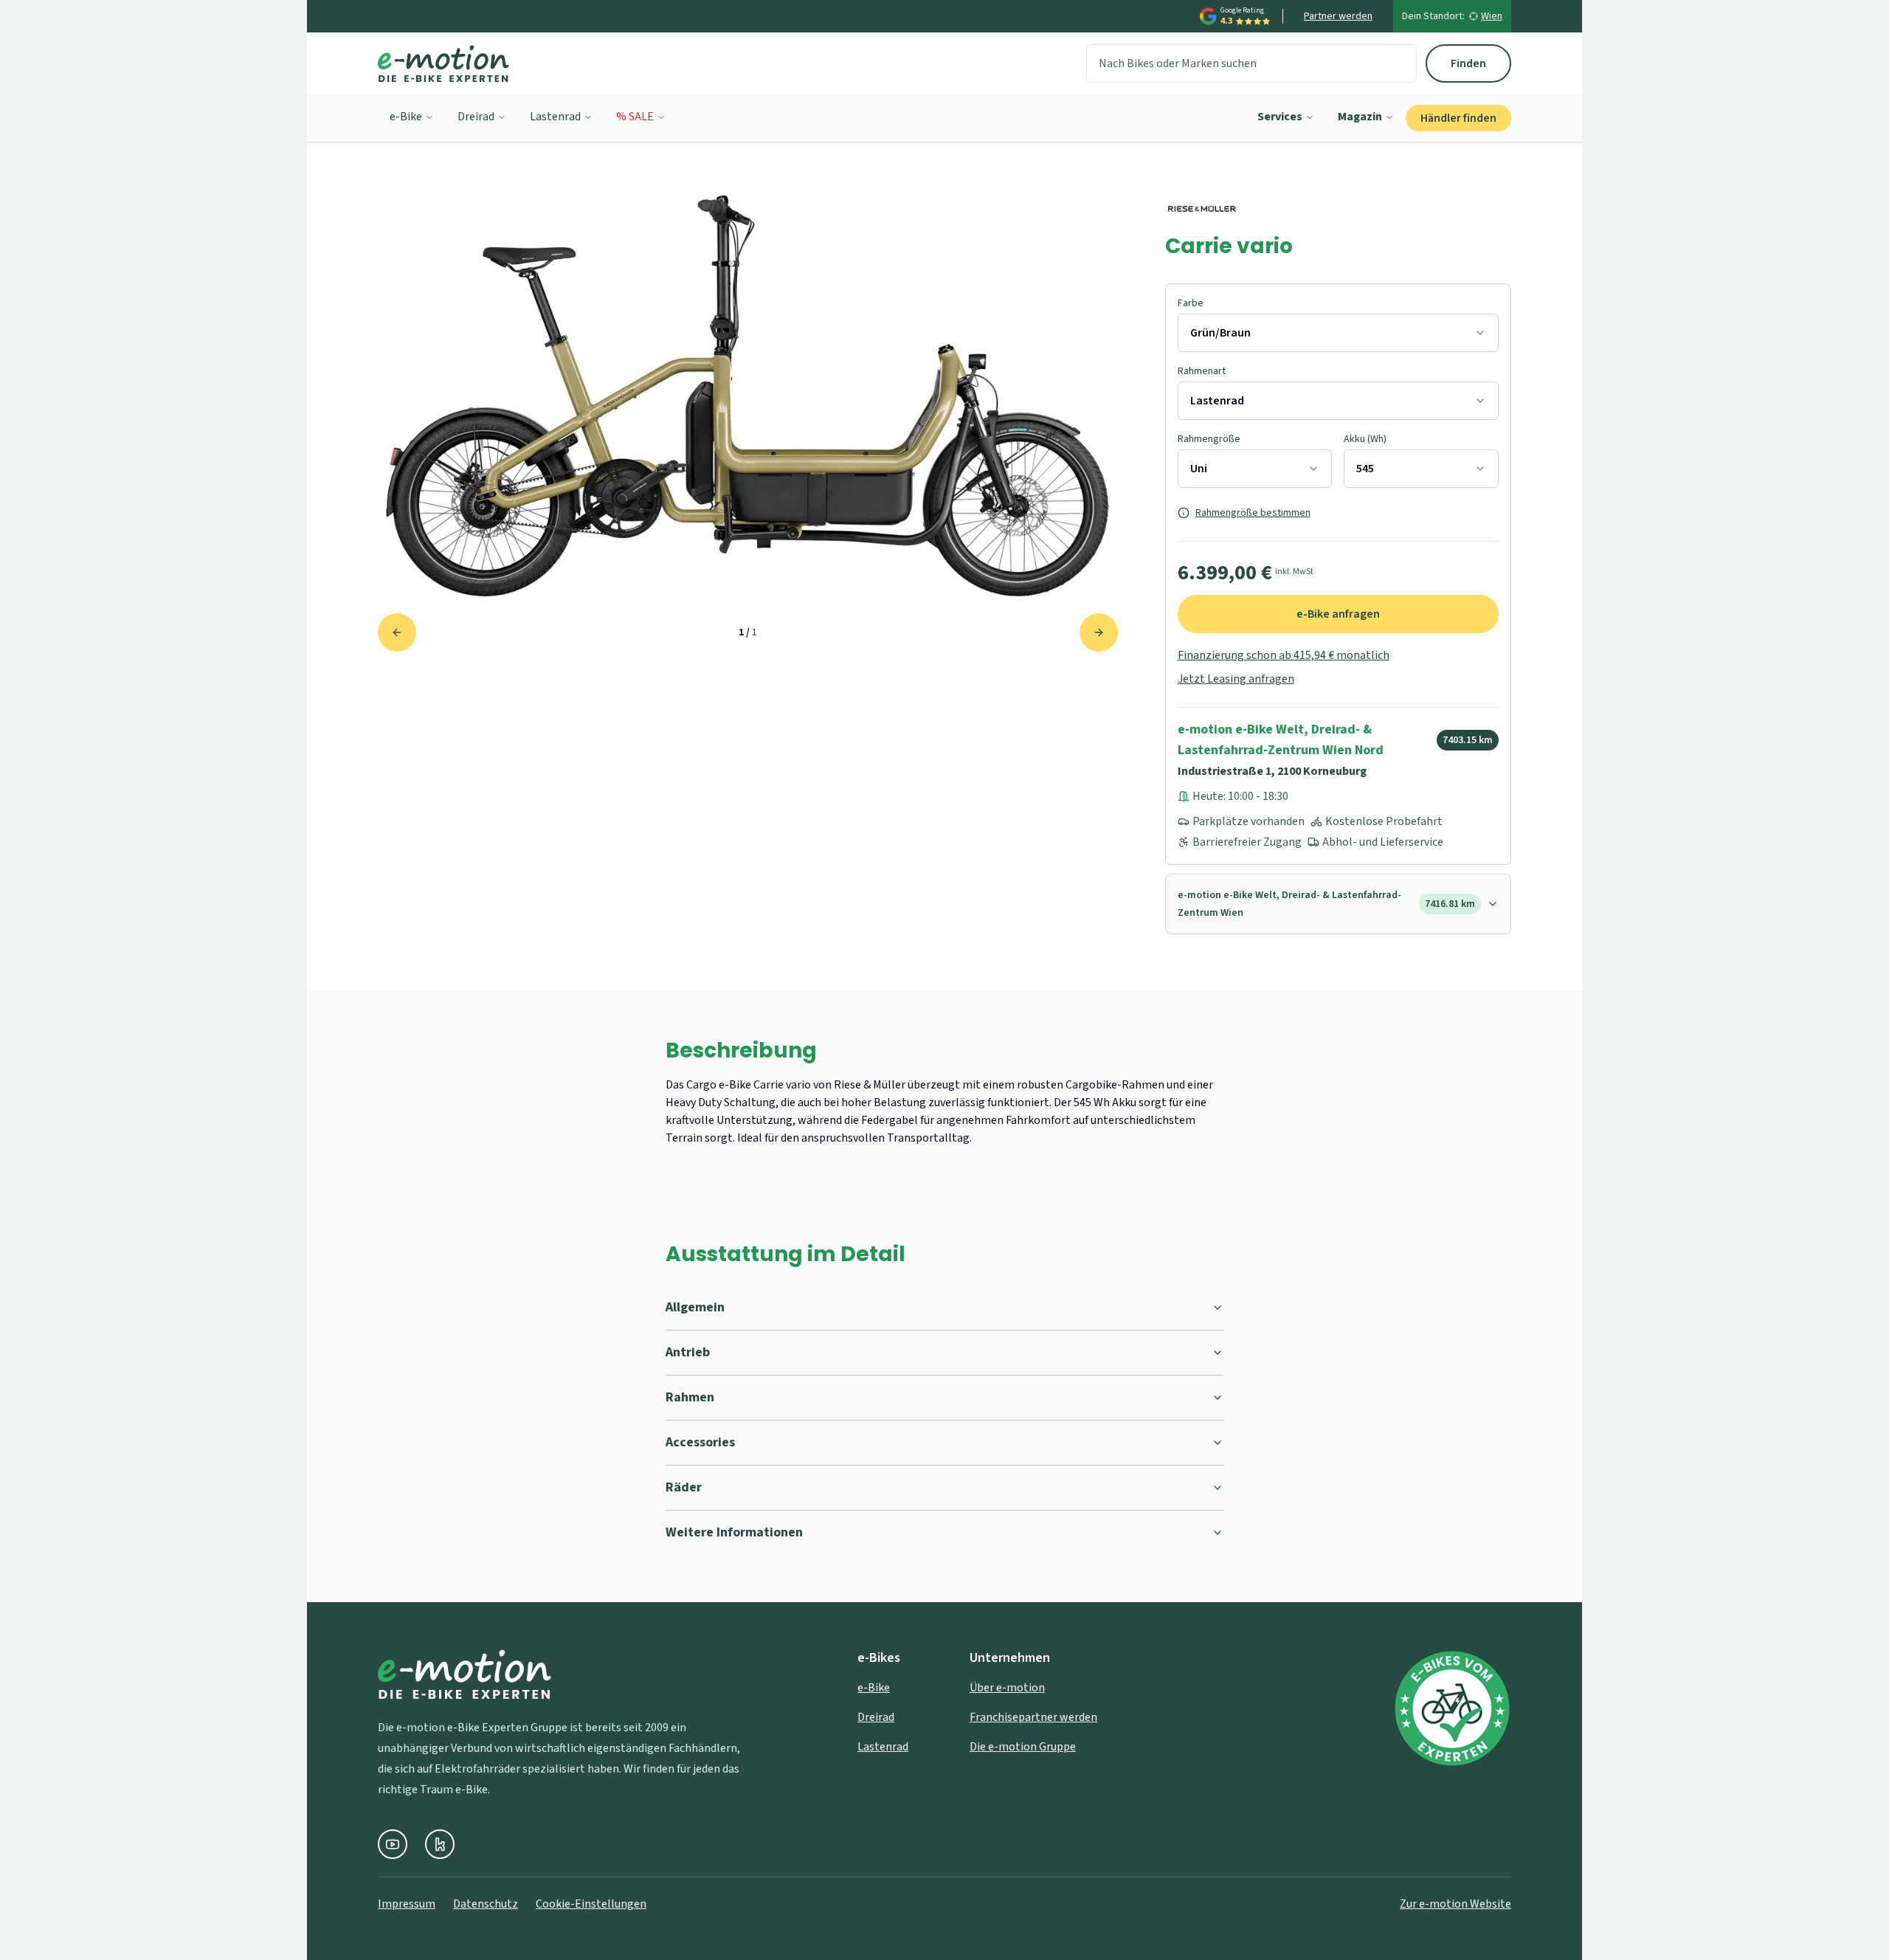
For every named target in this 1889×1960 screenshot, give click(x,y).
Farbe (1191, 303)
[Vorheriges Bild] (397, 632)
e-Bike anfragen (1338, 614)
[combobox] (1338, 333)
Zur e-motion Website (1455, 1904)
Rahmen (690, 1397)
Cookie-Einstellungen (591, 1904)
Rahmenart (1202, 371)
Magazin (1360, 117)
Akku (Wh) (1365, 439)
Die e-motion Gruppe (1023, 1747)
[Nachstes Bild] (1099, 632)
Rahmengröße (1209, 439)
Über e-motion (1007, 1688)
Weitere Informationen (734, 1532)
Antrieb (688, 1352)
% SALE (635, 117)
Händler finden (1458, 118)
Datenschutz (486, 1904)
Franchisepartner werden (1033, 1717)
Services (1280, 117)
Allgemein (695, 1307)
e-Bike (406, 117)
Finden (1468, 63)
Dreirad (476, 117)
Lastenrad (555, 117)
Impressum (407, 1904)
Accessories (700, 1442)
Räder (684, 1487)
